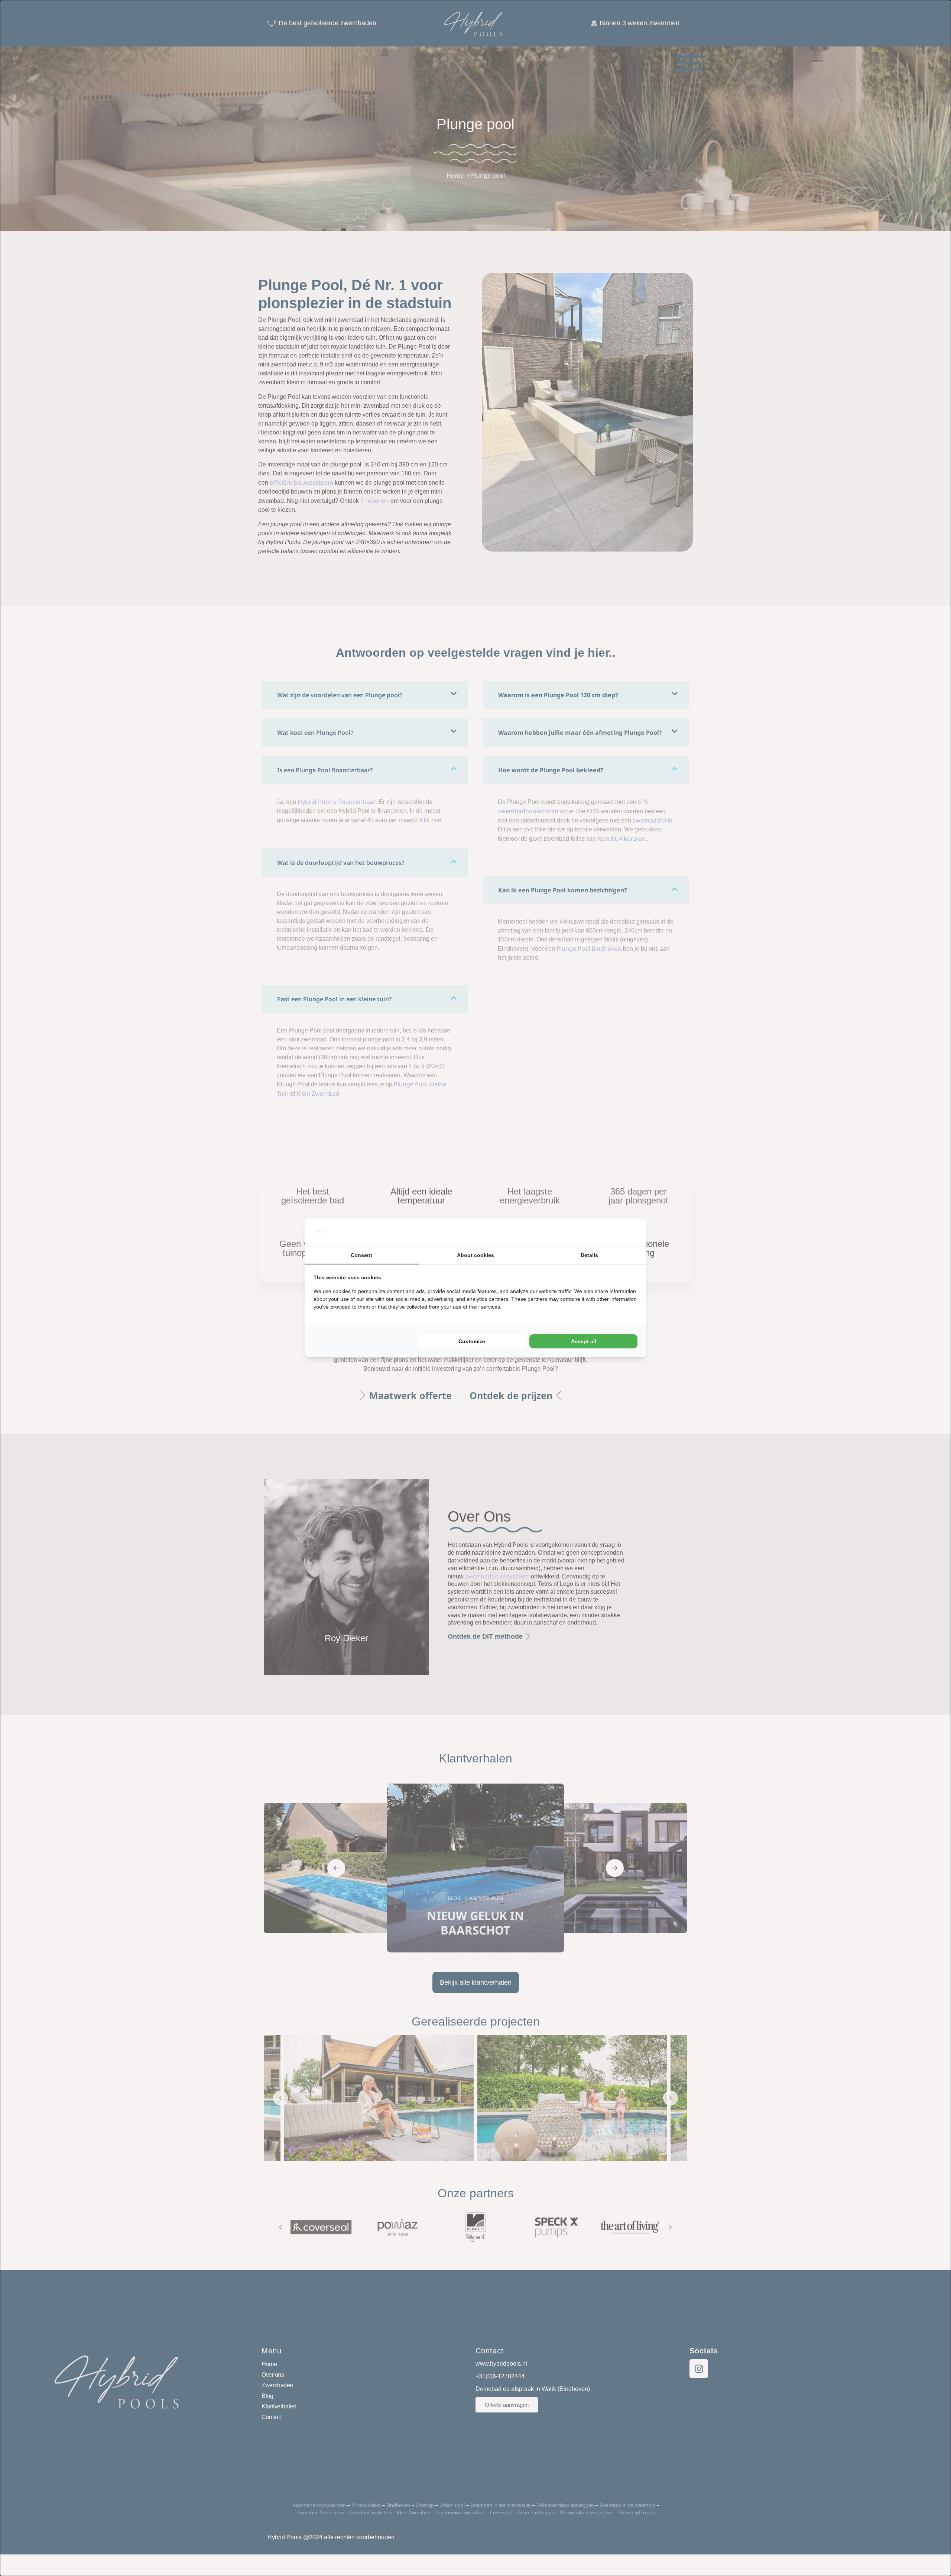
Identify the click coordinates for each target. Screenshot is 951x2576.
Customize (472, 1341)
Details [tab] (589, 1255)
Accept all (584, 1341)
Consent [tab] (361, 1255)
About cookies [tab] (475, 1255)
